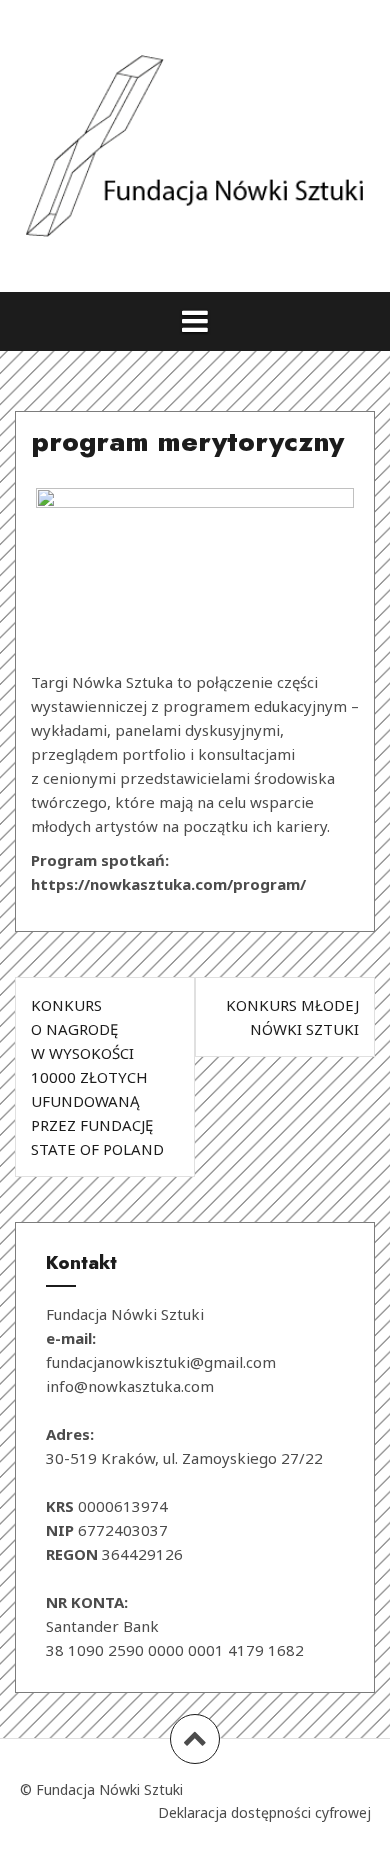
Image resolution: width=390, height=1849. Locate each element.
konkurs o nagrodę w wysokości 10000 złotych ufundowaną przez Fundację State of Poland (97, 1077)
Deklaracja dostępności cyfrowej (264, 1812)
